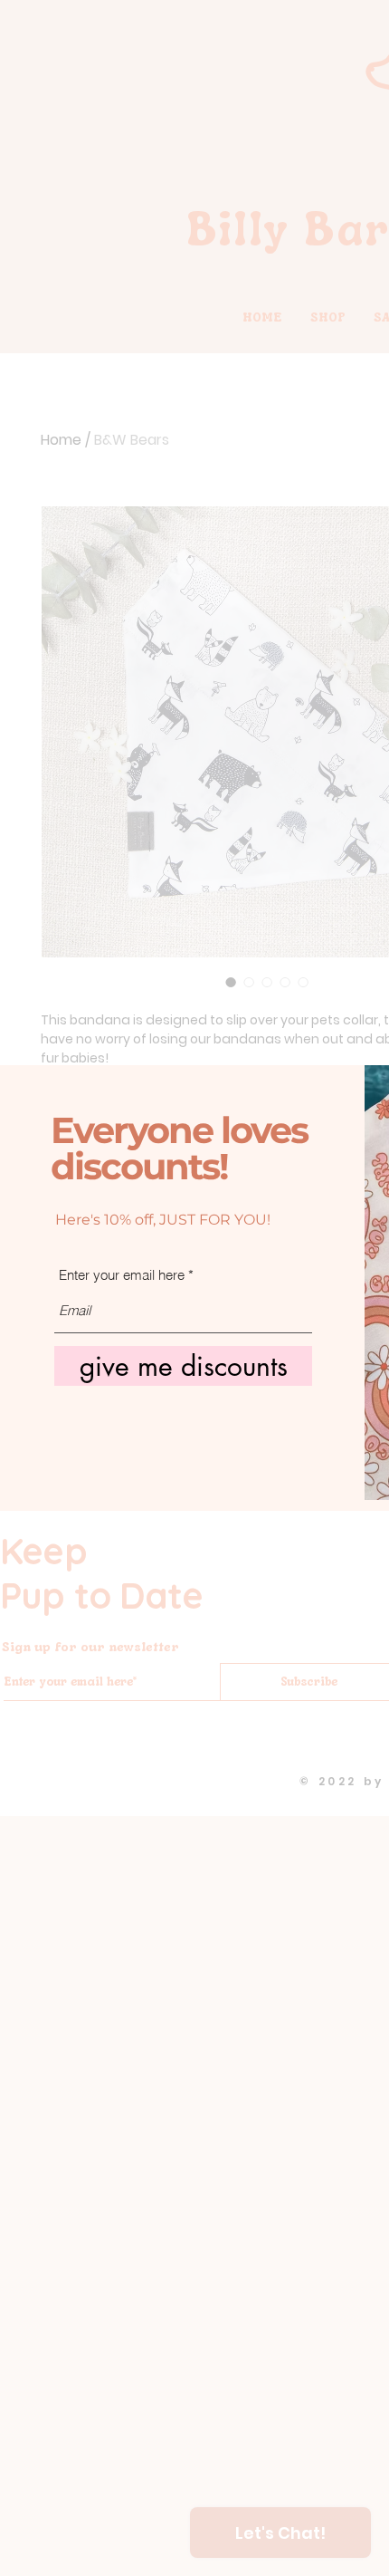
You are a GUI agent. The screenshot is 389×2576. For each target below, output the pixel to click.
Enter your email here (122, 1275)
